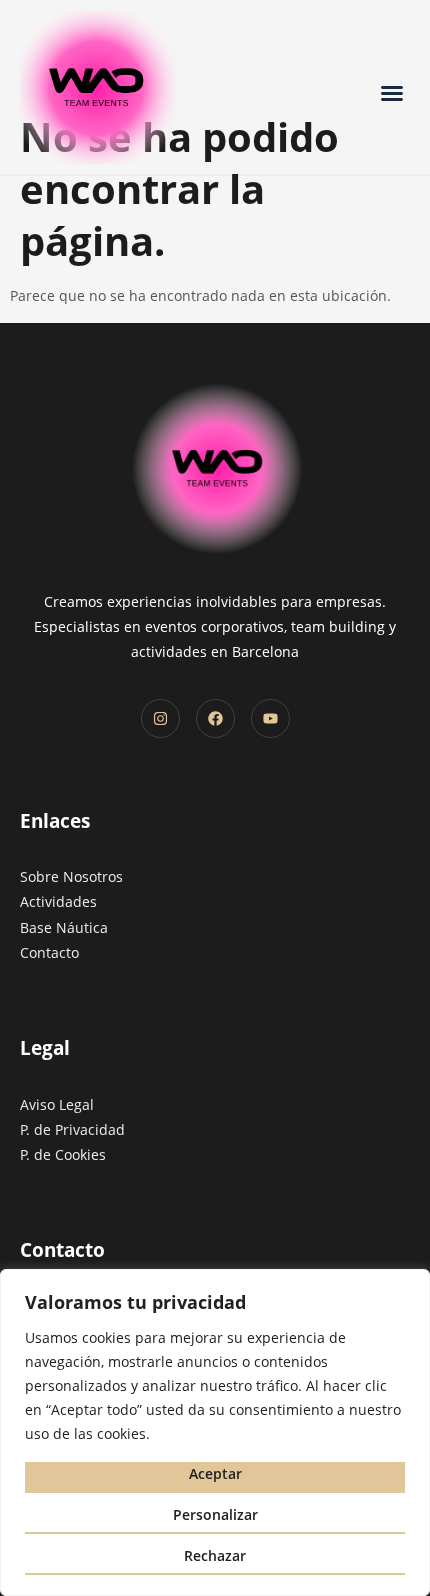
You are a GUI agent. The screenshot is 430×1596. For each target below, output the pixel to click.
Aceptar (215, 1473)
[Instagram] (160, 718)
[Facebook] (215, 718)
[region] (215, 1432)
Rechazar (215, 1555)
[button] (392, 93)
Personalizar (215, 1514)
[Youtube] (270, 718)
